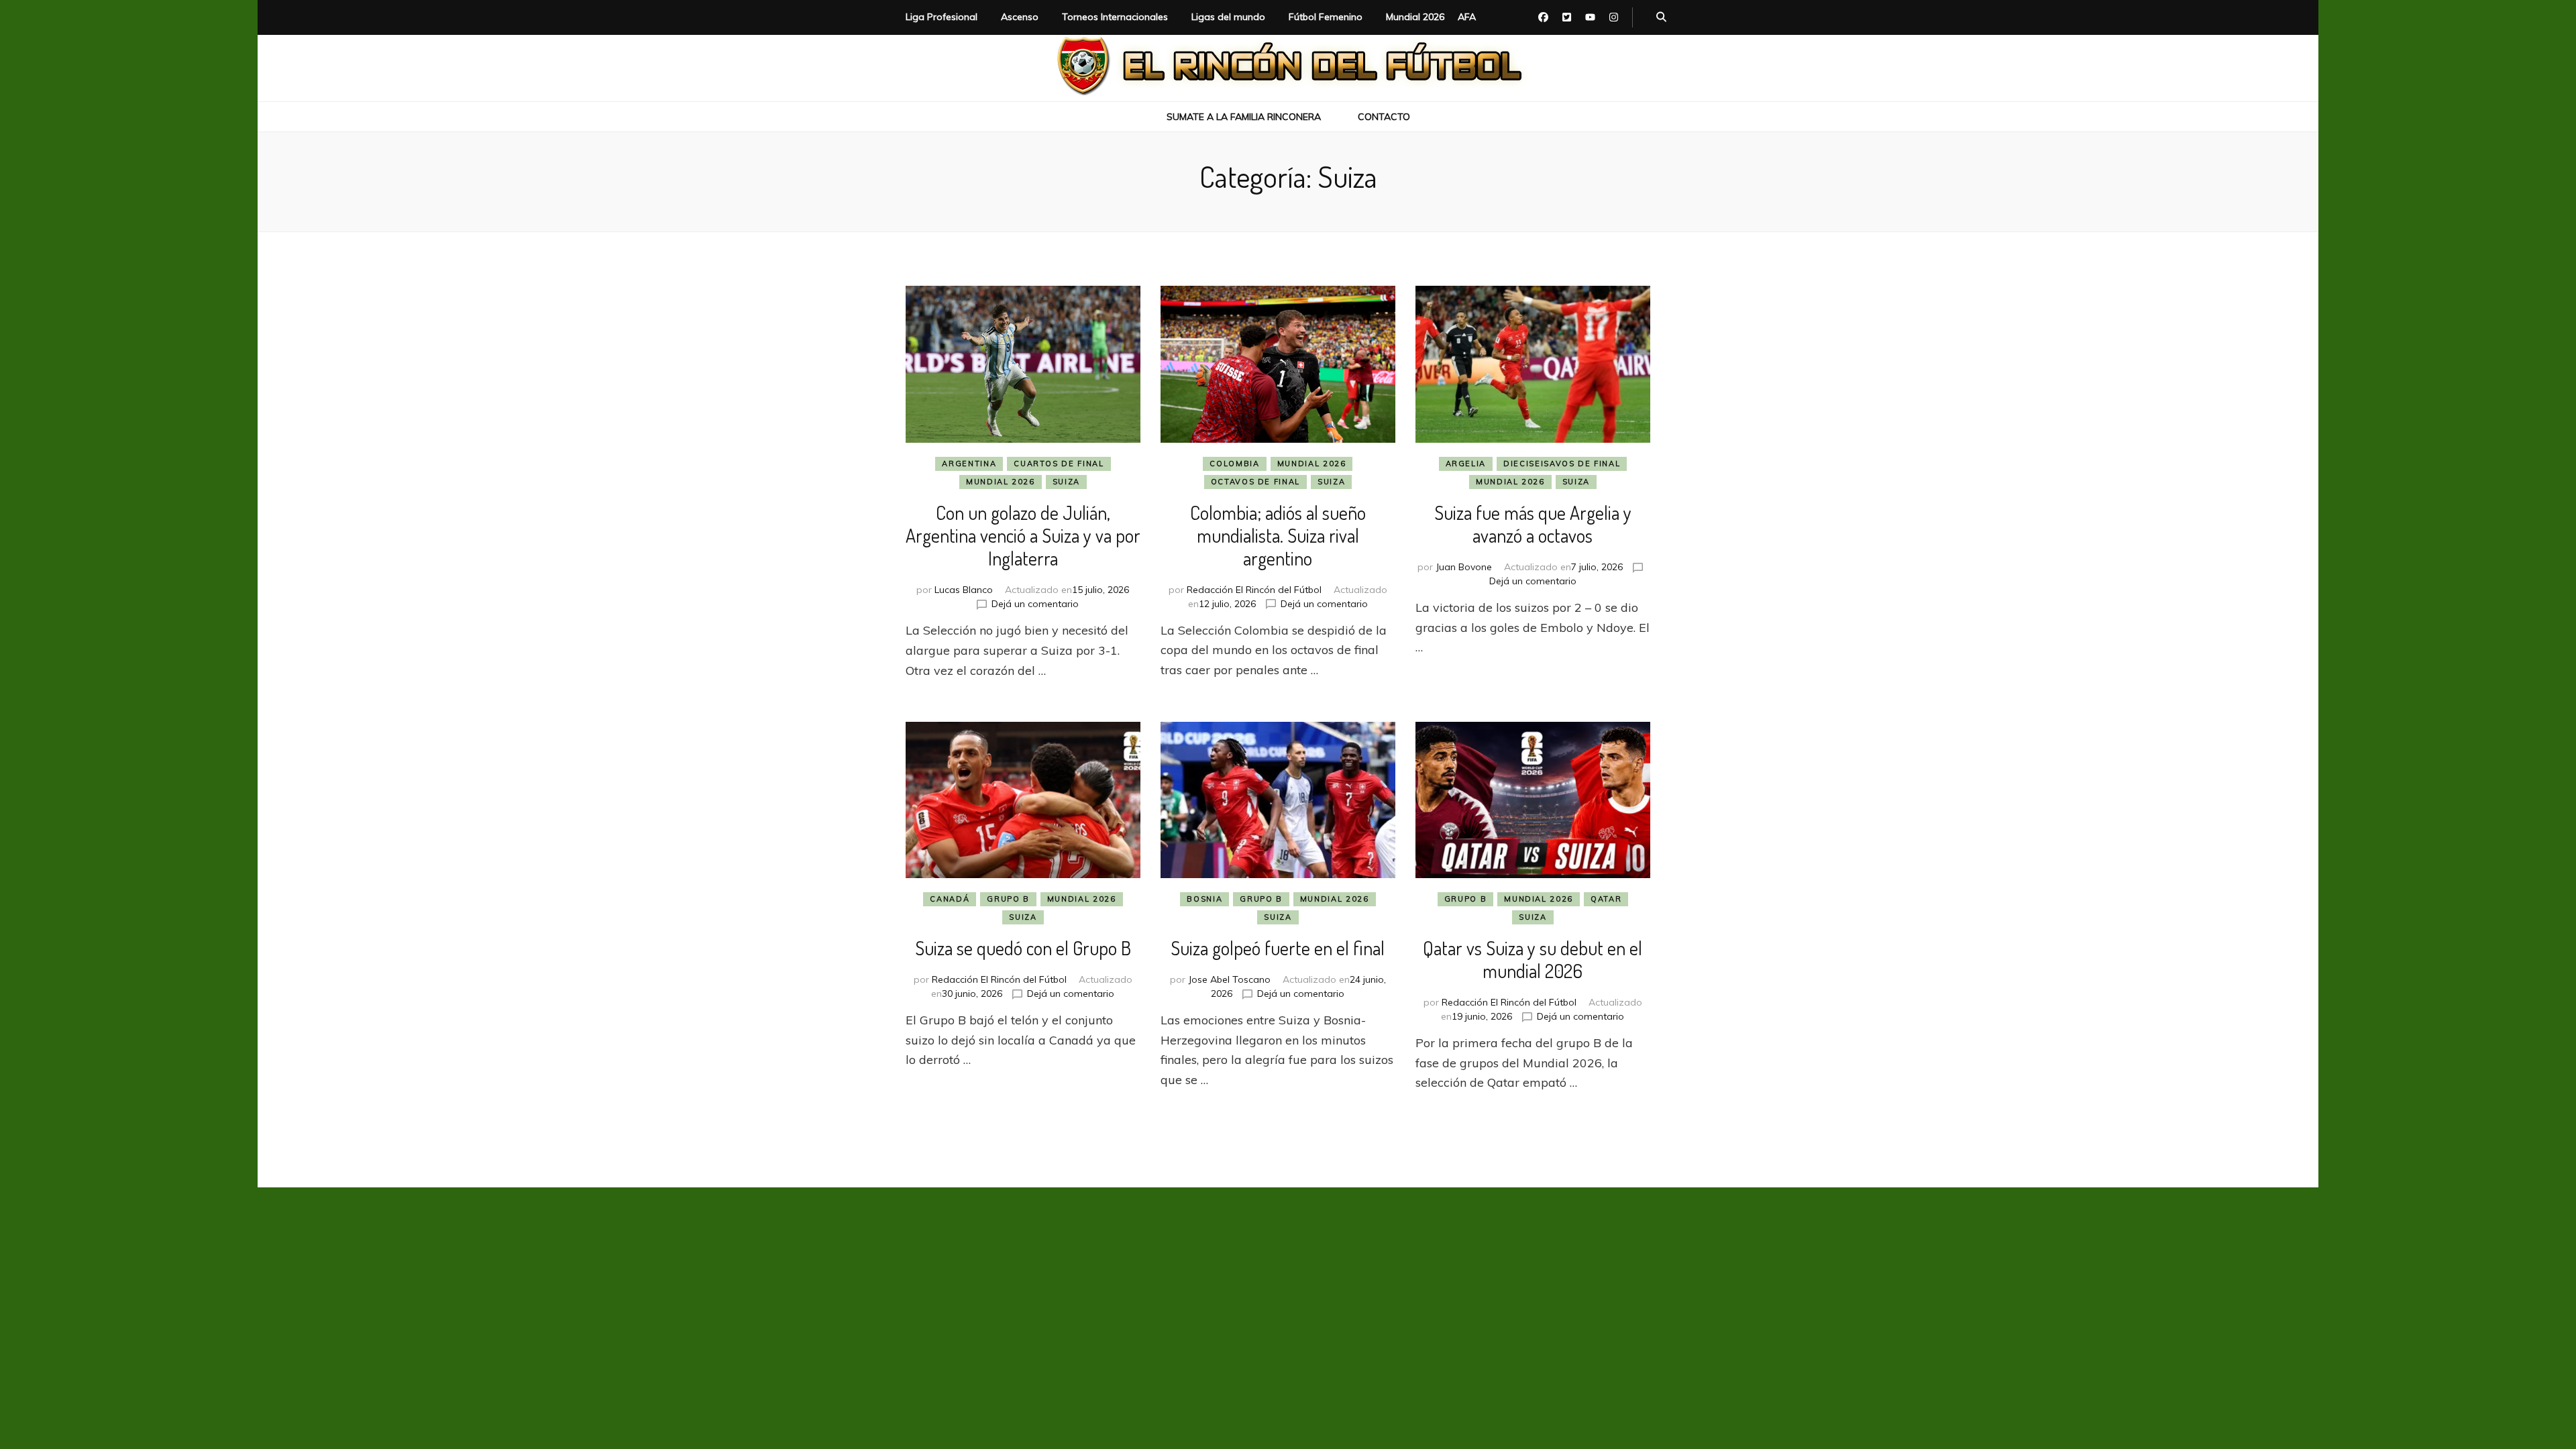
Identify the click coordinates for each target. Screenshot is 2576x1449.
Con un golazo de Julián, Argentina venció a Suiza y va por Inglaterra (1023, 535)
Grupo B (1008, 899)
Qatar (1606, 899)
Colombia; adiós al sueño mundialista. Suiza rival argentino (1278, 535)
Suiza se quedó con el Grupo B (1023, 948)
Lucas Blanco (964, 590)
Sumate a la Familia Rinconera (1244, 117)
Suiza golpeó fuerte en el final (1278, 948)
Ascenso (1020, 17)
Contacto (1384, 117)
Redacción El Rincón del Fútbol (1254, 590)
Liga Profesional (942, 17)
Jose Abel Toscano (1229, 979)
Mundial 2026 (1415, 17)
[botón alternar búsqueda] (1661, 17)
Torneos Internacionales (1115, 17)
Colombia (1234, 464)
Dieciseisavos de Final (1562, 464)
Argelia (1466, 464)
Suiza (1066, 482)
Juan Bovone (1464, 567)
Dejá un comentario (1035, 604)
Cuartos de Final (1059, 464)
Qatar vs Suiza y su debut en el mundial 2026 (1533, 959)
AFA (1467, 17)
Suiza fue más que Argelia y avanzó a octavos (1533, 524)
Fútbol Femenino (1326, 17)
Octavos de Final (1255, 482)
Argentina (969, 464)
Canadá (950, 899)
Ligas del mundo (1228, 17)
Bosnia (1204, 899)
